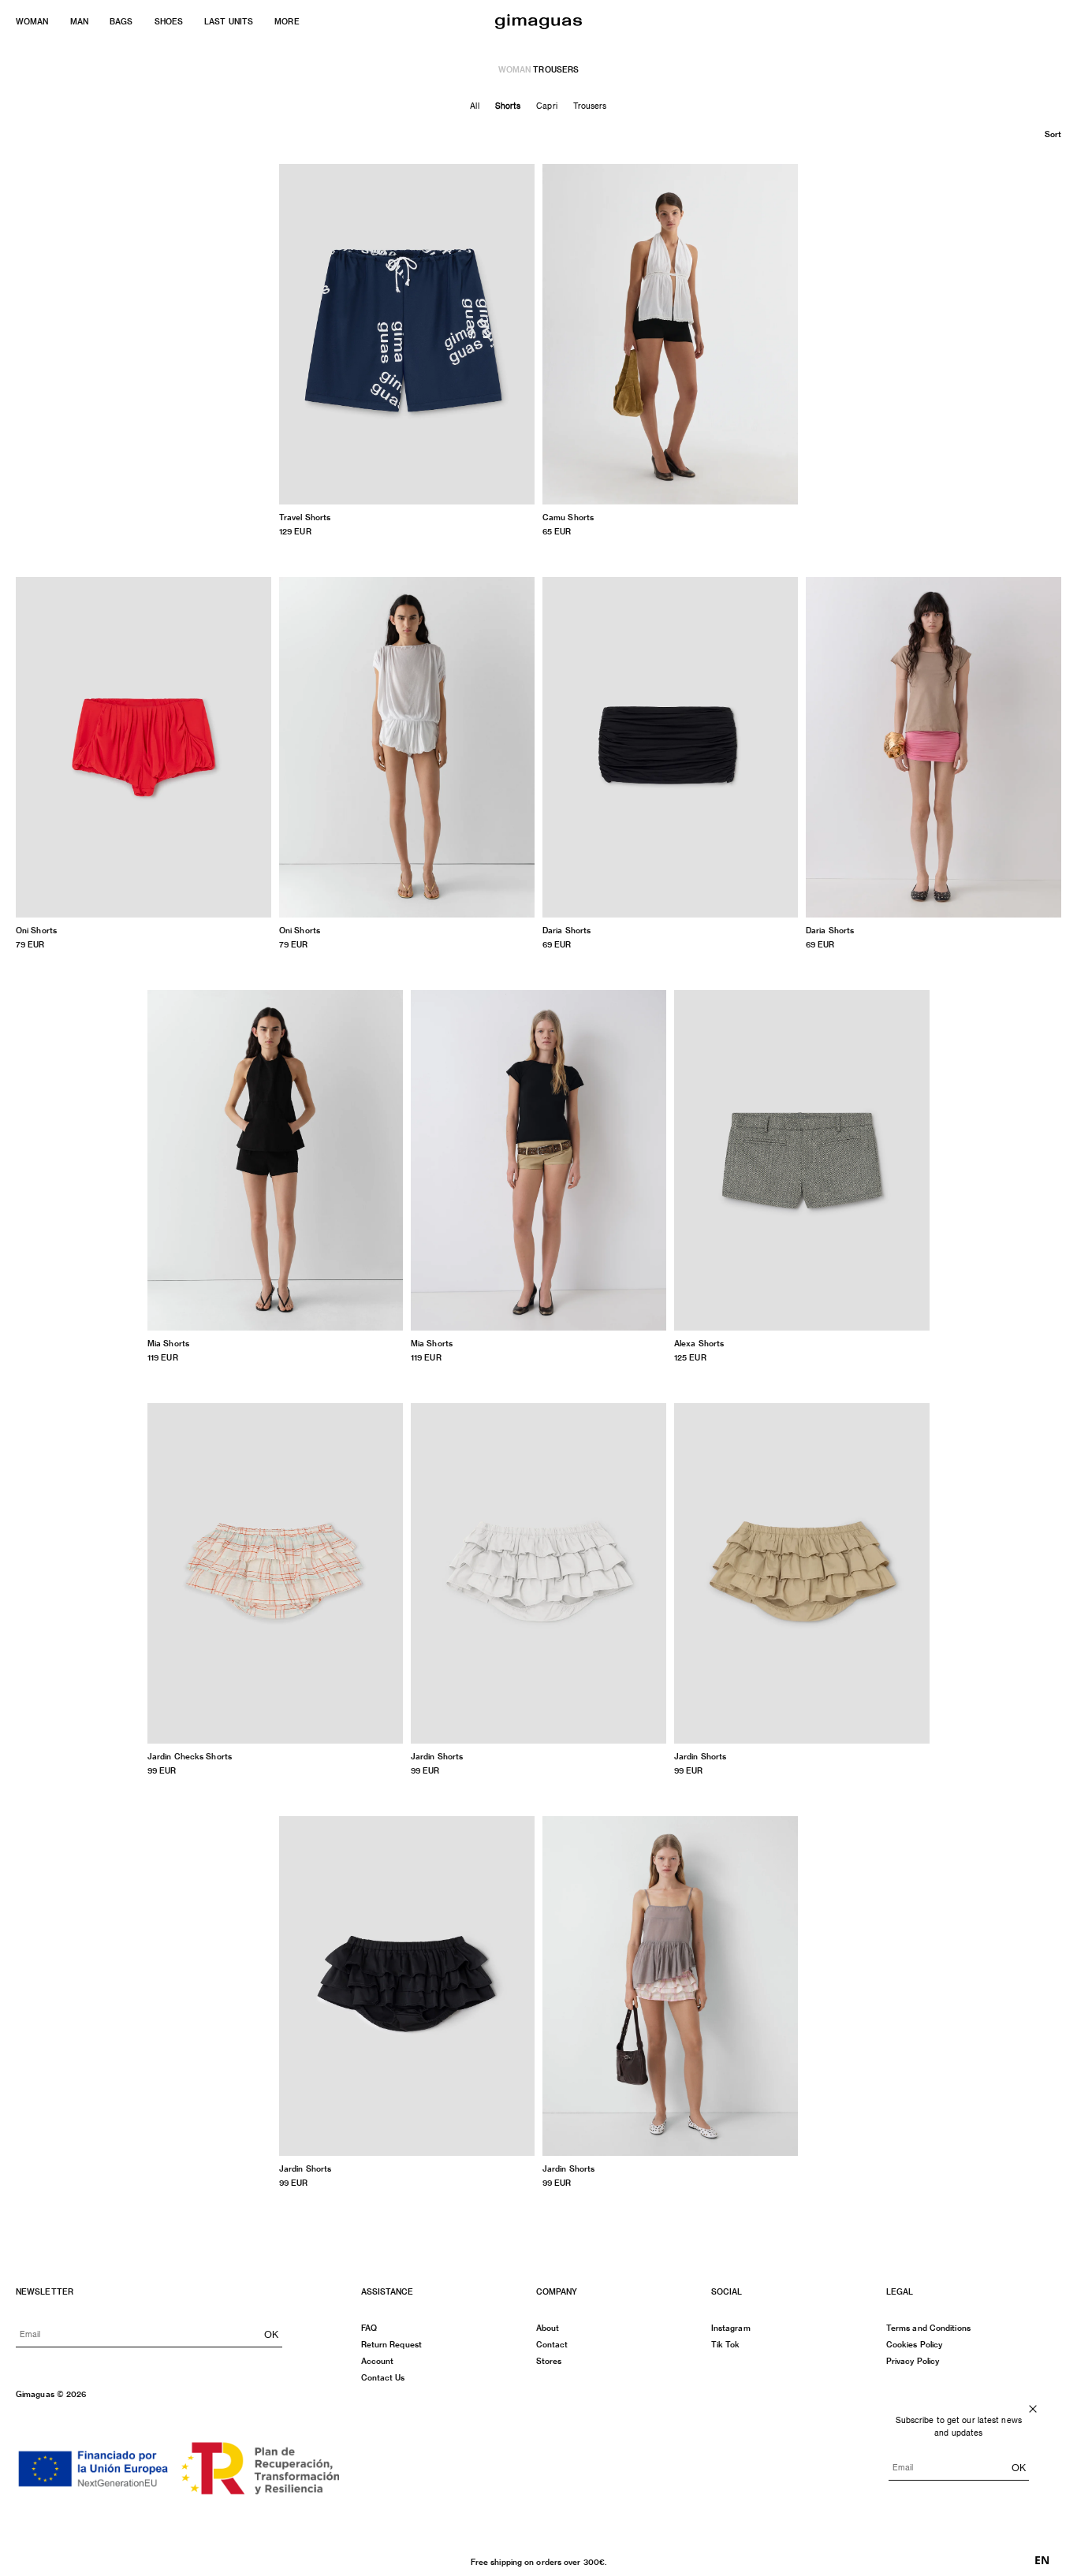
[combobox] (1042, 2560)
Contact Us (383, 2377)
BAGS (121, 21)
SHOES (169, 21)
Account (378, 2361)
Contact (552, 2344)
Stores (549, 2361)
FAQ (369, 2328)
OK (271, 2334)
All (474, 106)
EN (1042, 2560)
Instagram (731, 2328)
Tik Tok (726, 2344)
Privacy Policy (913, 2361)
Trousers (590, 106)
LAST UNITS (229, 21)
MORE (287, 21)
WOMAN (32, 21)
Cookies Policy (914, 2344)
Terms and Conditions (928, 2328)
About (548, 2328)
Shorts (508, 106)
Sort (1053, 134)
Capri (547, 106)
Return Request (391, 2344)
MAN (79, 21)
